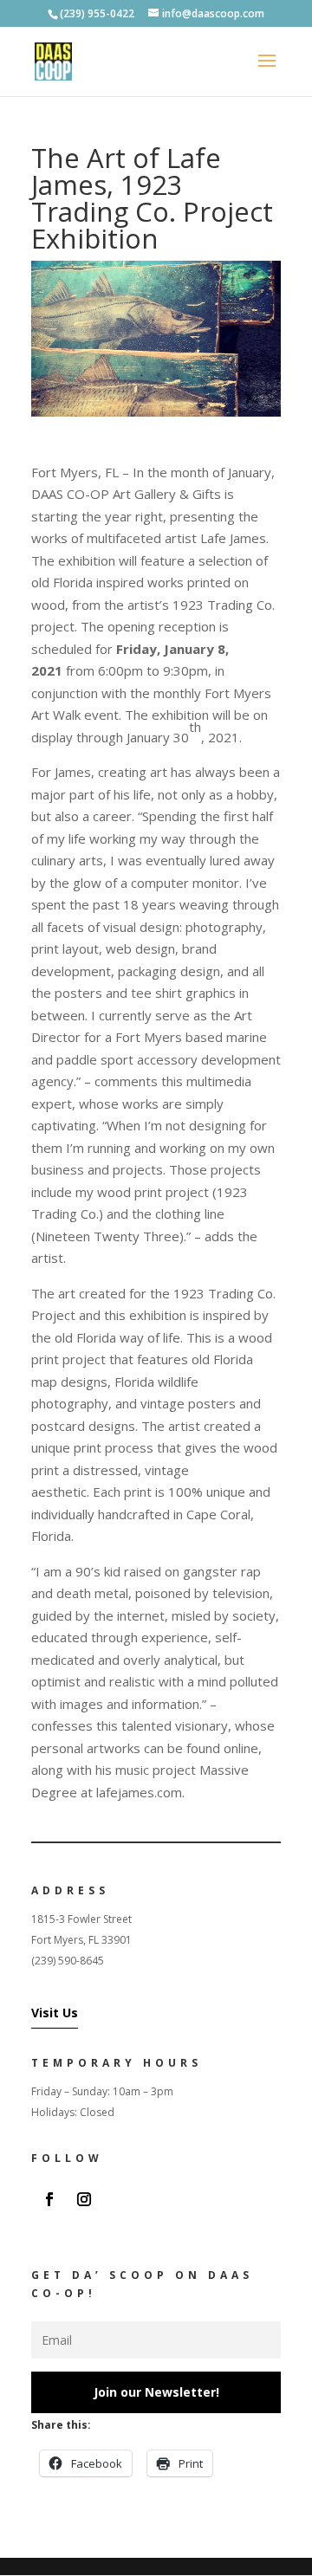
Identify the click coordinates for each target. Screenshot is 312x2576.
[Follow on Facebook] (49, 2199)
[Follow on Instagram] (84, 2199)
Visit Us (55, 2013)
